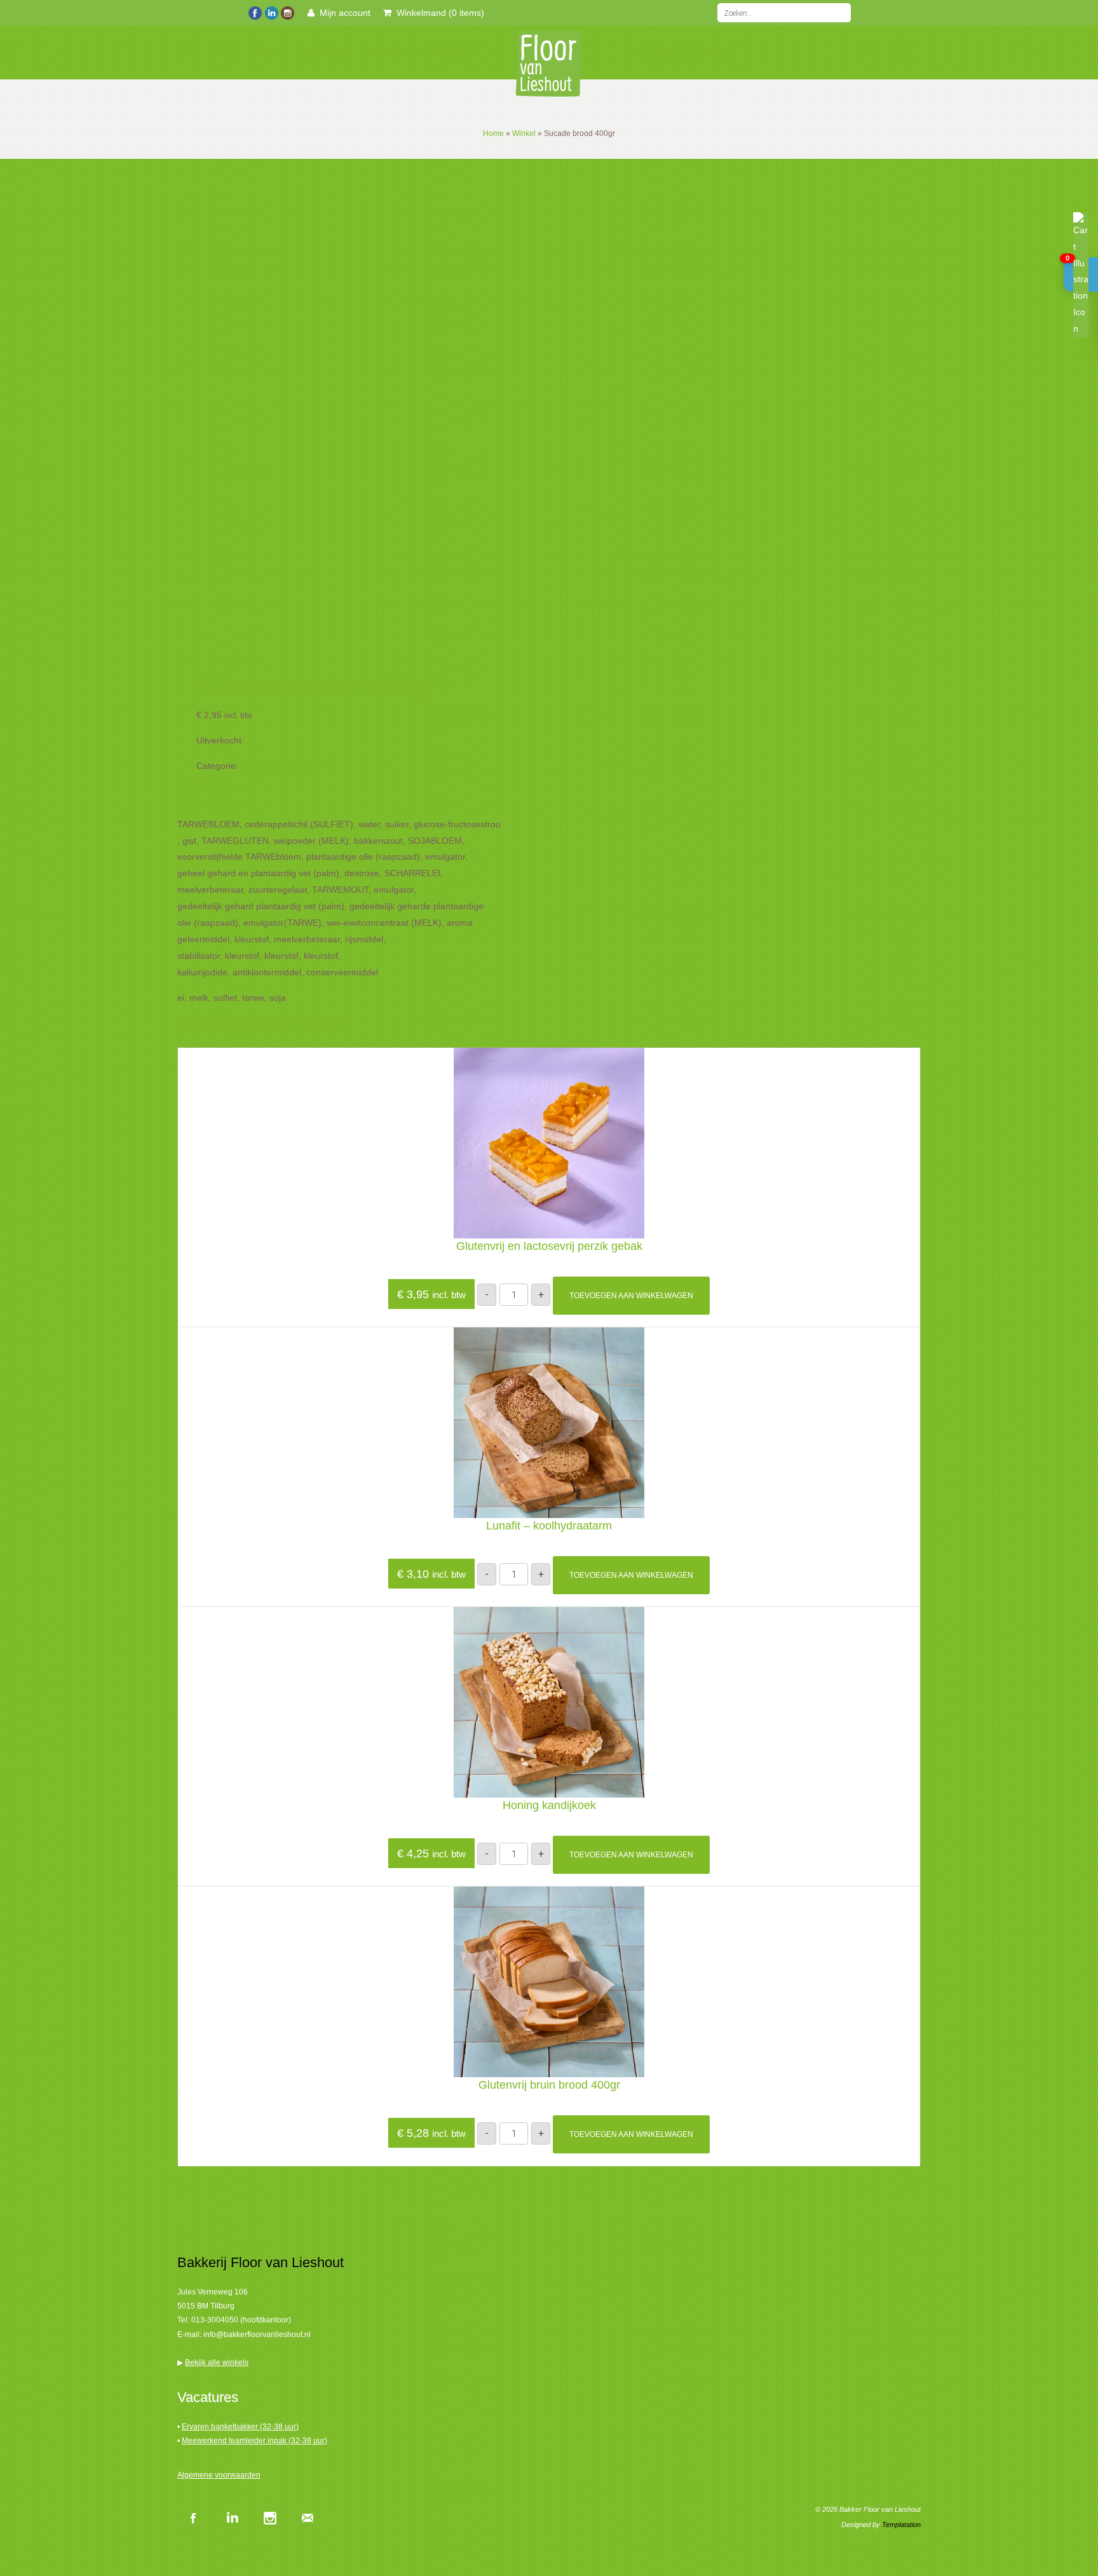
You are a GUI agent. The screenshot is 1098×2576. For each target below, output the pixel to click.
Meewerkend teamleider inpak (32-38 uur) (254, 2441)
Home (271, 53)
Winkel (524, 133)
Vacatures (443, 53)
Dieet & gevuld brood (283, 766)
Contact (710, 53)
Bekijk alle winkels (217, 2362)
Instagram (269, 2518)
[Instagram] (287, 11)
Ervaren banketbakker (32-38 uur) (240, 2427)
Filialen (385, 53)
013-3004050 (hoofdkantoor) (241, 2320)
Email (308, 2518)
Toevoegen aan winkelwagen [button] (631, 1296)
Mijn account (342, 13)
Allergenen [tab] (199, 799)
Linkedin (231, 2518)
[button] (1081, 275)
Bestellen (328, 53)
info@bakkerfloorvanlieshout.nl (257, 2335)
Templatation (901, 2525)
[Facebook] (255, 11)
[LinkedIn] (271, 11)
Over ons (653, 53)
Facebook (193, 2518)
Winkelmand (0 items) (438, 13)
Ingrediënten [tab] (203, 782)
